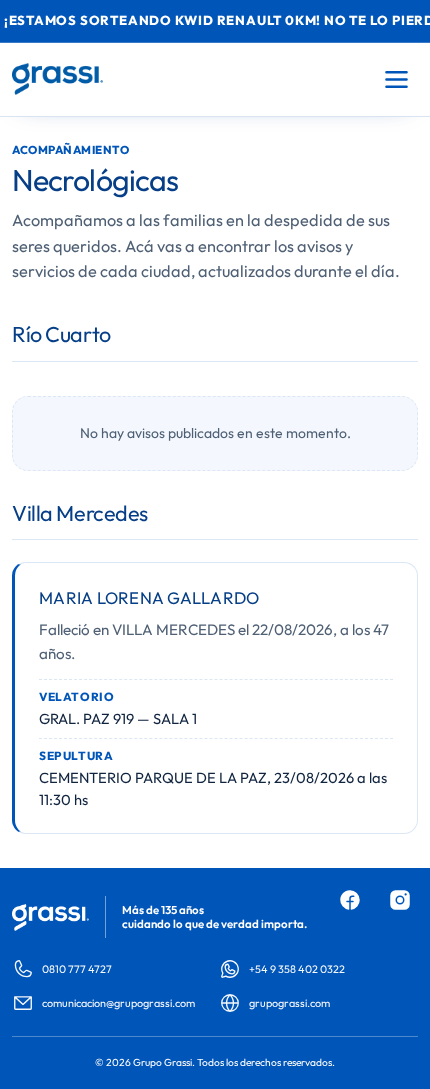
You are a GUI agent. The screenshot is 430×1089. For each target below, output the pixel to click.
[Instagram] (400, 900)
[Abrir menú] (396, 79)
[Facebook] (350, 900)
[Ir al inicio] (57, 79)
